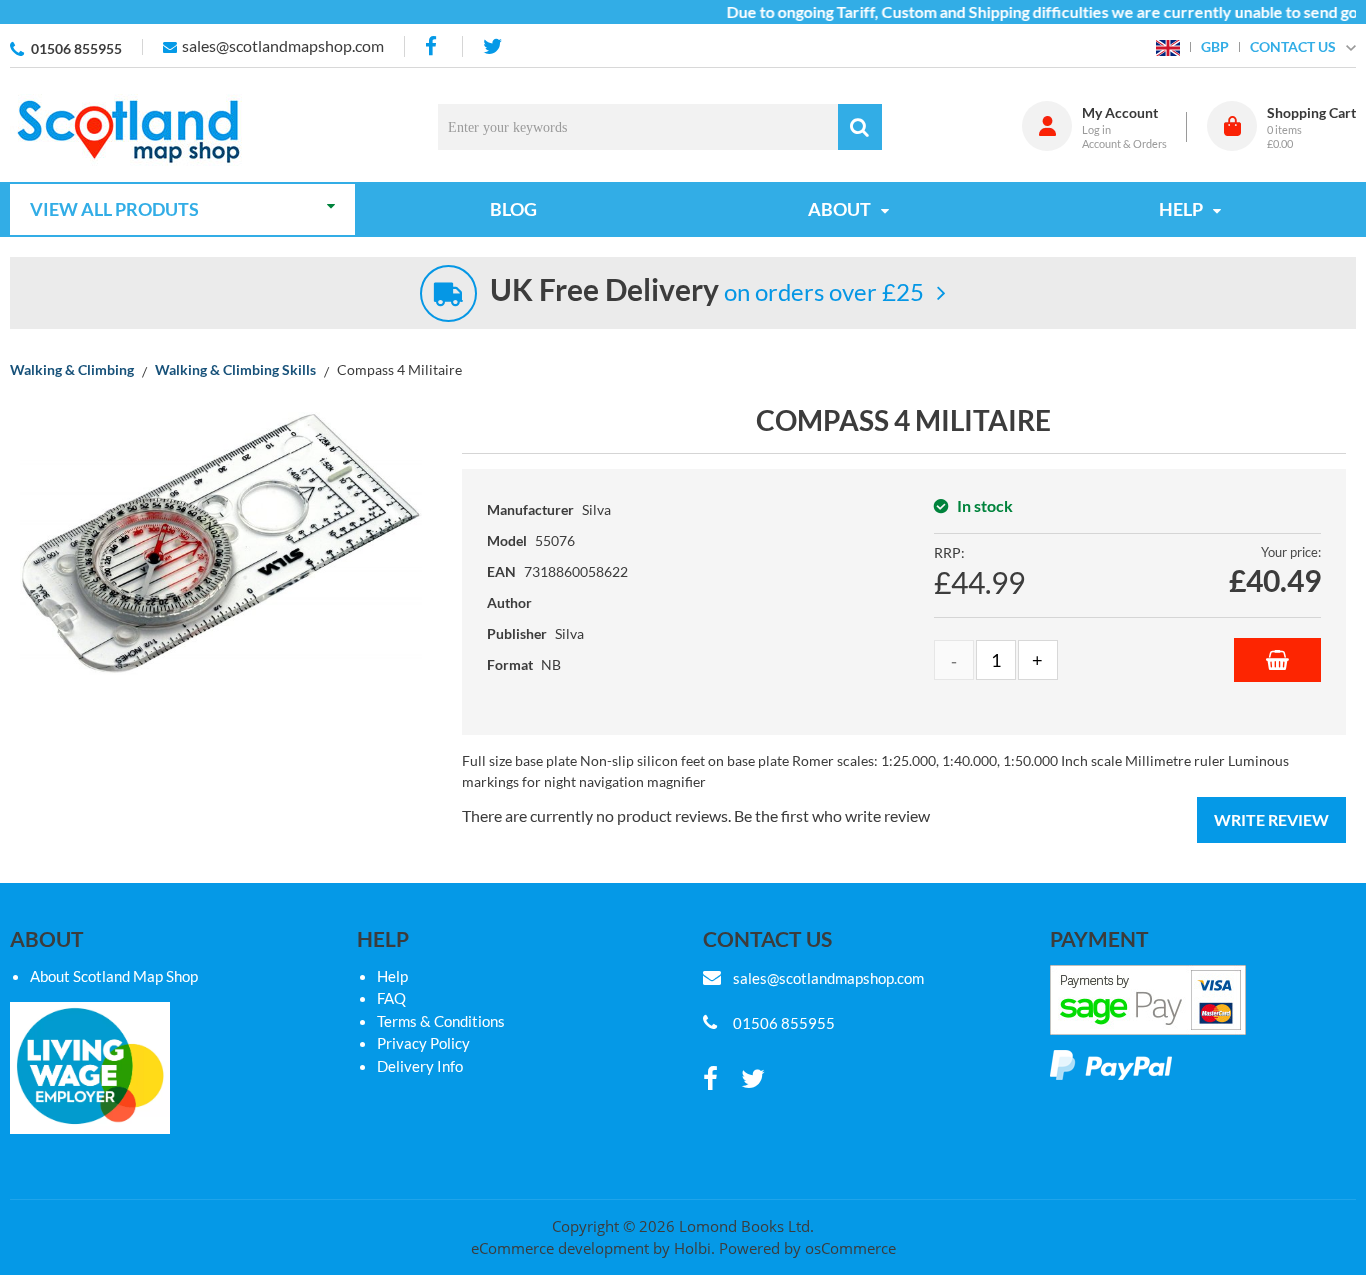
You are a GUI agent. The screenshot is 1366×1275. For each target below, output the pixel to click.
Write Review (1271, 819)
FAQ (391, 998)
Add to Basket (1277, 660)
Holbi (692, 1248)
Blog (513, 209)
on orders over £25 (707, 291)
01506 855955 (76, 48)
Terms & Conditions (441, 1021)
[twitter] (492, 46)
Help (392, 976)
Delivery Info (420, 1066)
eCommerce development (560, 1248)
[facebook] (433, 46)
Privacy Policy (423, 1043)
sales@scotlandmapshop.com (283, 45)
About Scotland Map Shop (114, 976)
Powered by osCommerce (807, 1248)
